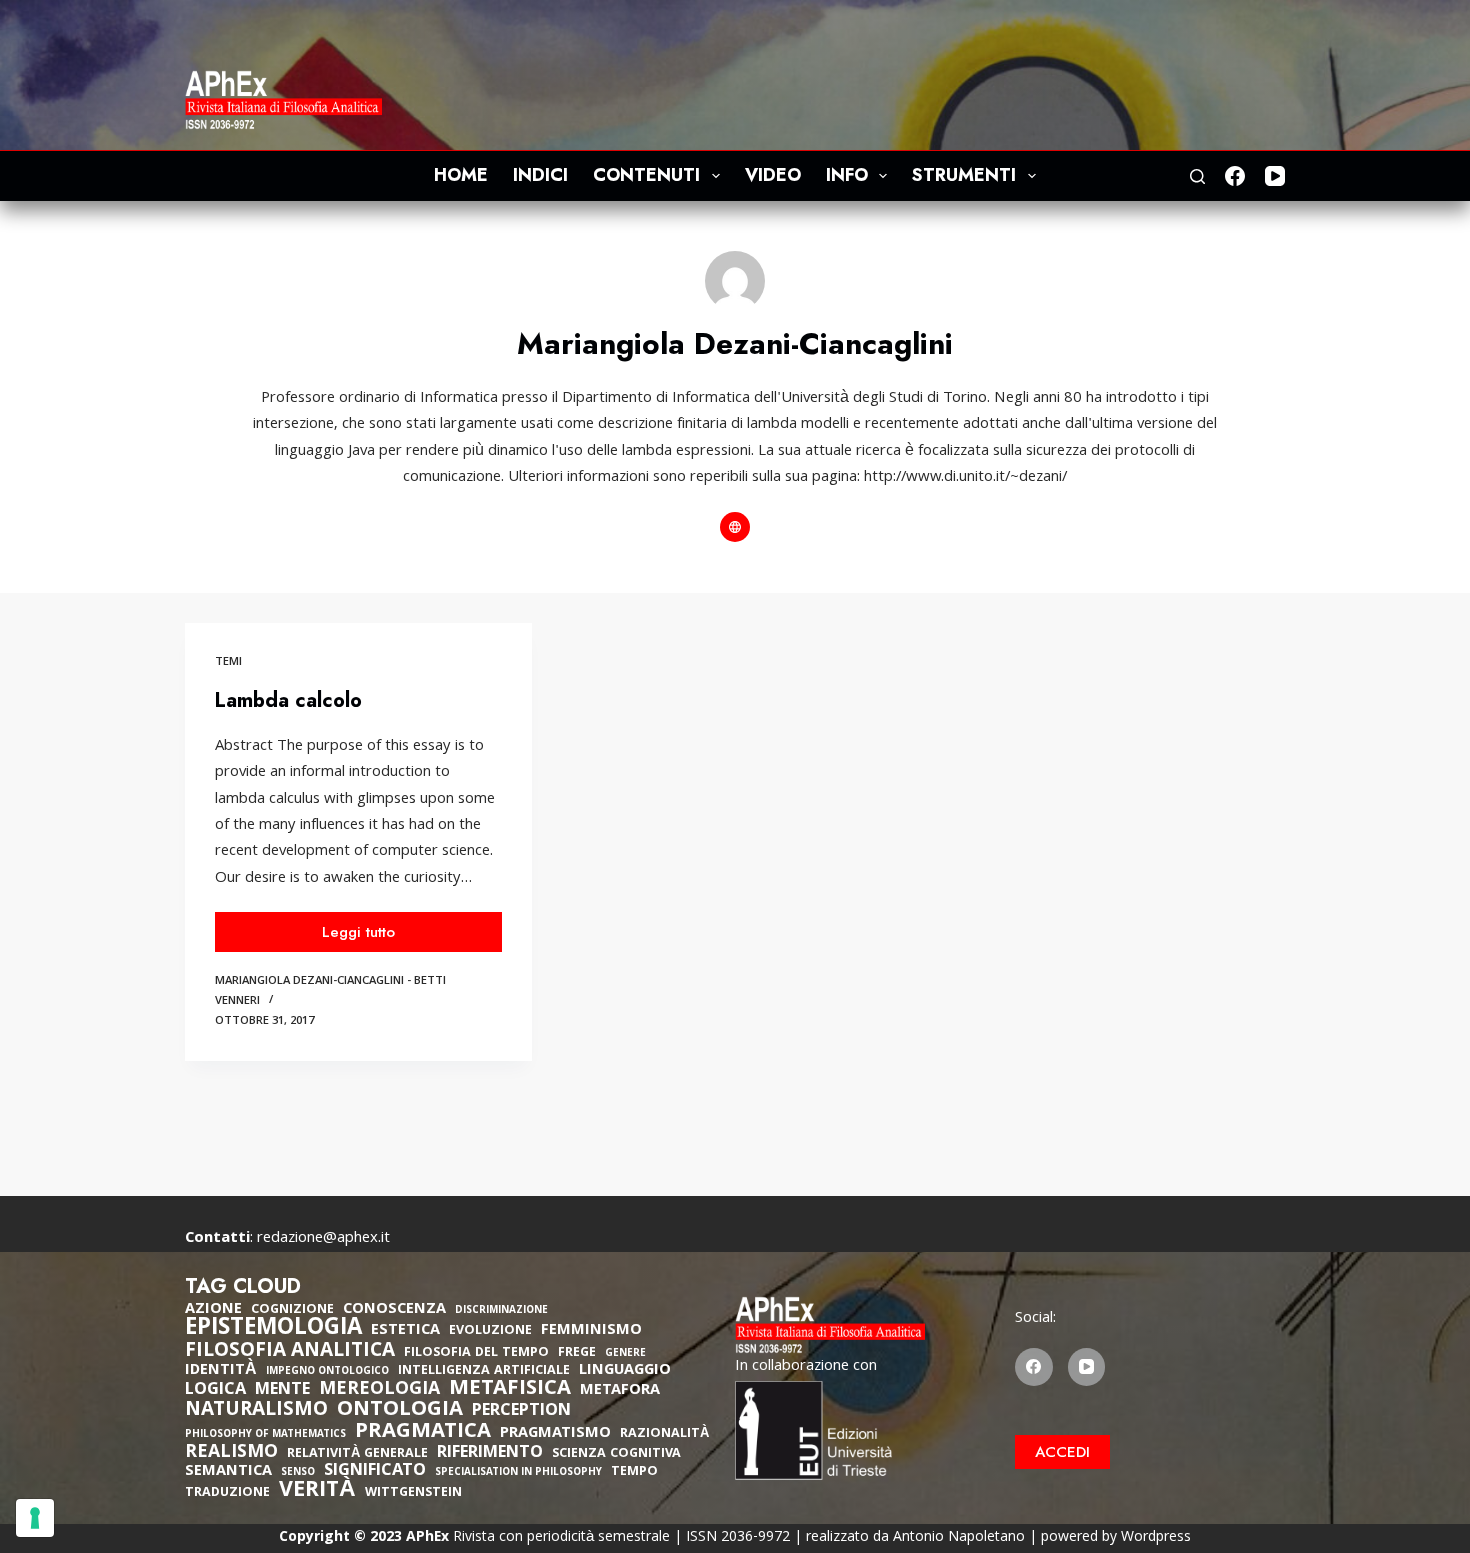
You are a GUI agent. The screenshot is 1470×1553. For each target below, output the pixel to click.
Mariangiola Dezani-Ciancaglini (309, 981)
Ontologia (400, 1411)
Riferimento (490, 1454)
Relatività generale (357, 1454)
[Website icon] (735, 527)
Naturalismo (256, 1411)
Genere (625, 1354)
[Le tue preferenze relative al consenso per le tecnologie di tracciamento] (35, 1518)
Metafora (620, 1391)
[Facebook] (1235, 176)
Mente (282, 1391)
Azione (213, 1310)
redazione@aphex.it (323, 1239)
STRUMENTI (964, 175)
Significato (375, 1472)
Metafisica (510, 1390)
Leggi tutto (367, 936)
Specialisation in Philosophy (518, 1473)
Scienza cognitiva (616, 1454)
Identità (221, 1371)
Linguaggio (625, 1371)
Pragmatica (423, 1433)
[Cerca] (1197, 176)
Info (847, 175)
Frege (577, 1353)
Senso (298, 1473)
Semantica (228, 1472)
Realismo (231, 1453)
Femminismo (591, 1331)
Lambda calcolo (288, 700)
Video (773, 175)
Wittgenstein (413, 1493)
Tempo (634, 1472)
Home (461, 175)
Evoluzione (490, 1331)
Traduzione (227, 1493)
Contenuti (646, 175)
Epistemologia (273, 1330)
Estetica (405, 1331)
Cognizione (292, 1310)
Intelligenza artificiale (484, 1371)
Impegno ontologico (327, 1372)
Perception (521, 1412)
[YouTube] (1275, 176)
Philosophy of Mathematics (265, 1435)
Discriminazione (501, 1311)
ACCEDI (1062, 1452)
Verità (317, 1492)
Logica (215, 1391)
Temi (228, 662)
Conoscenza (394, 1310)
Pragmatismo (555, 1434)
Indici (540, 175)
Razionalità (664, 1434)
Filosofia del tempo (476, 1353)
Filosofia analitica (290, 1352)
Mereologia (379, 1390)
